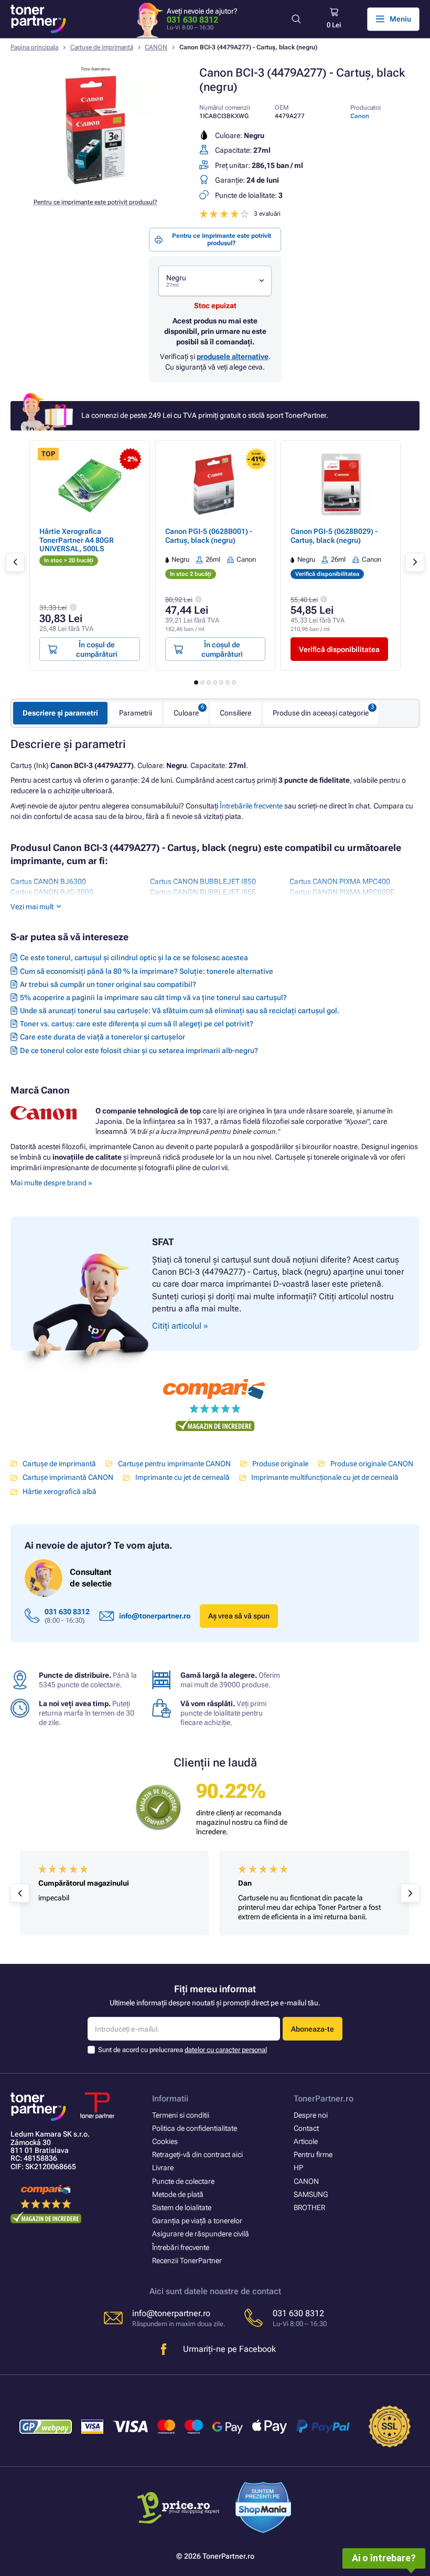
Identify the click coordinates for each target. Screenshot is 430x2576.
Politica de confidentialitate (195, 2128)
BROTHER (309, 2207)
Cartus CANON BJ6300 (48, 881)
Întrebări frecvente (181, 2247)
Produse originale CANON (372, 1464)
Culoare (186, 713)
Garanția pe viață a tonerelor (197, 2221)
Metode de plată (178, 2194)
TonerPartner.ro (324, 2099)
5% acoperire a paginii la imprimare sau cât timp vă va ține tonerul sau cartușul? (153, 997)
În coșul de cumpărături (97, 649)
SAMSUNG (311, 2194)
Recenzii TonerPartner (187, 2260)
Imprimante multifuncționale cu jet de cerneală (325, 1477)
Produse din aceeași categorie (321, 713)
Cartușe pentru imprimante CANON (174, 1464)
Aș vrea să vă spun (239, 1616)
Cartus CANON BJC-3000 (52, 892)
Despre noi (311, 2115)
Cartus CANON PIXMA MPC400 (340, 881)
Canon (360, 116)
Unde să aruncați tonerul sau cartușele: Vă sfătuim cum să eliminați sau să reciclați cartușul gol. (180, 1011)
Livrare (163, 2168)
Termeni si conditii (181, 2115)
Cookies (165, 2141)
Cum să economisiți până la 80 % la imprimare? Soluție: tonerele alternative (147, 971)
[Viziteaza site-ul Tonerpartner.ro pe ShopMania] (264, 2509)
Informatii (170, 2099)
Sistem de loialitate (182, 2207)
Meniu (400, 19)
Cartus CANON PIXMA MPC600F (342, 892)
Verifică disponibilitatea (339, 649)
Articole (306, 2141)
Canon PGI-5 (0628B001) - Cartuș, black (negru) (209, 535)
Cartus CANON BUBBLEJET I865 (203, 892)
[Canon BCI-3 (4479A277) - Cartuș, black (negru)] (95, 184)
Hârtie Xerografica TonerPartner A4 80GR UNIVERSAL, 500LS (77, 540)
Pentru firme (313, 2154)
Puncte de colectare (183, 2181)
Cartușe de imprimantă (102, 47)
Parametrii (136, 713)
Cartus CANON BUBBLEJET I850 (203, 881)
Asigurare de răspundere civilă (201, 2234)
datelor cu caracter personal (226, 2050)
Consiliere (235, 713)
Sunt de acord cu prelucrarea (182, 2050)
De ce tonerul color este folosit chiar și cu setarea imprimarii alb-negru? (139, 1050)
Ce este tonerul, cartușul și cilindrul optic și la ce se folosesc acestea (134, 958)
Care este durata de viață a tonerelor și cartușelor (103, 1037)
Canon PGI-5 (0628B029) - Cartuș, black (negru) (334, 535)
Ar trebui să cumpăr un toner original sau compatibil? (108, 984)
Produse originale (280, 1464)
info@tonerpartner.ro (155, 1616)
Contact (306, 2128)
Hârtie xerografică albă (60, 1491)
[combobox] (215, 281)
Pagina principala (34, 47)
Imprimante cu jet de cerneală (182, 1477)
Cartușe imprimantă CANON (68, 1477)
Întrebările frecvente (251, 806)
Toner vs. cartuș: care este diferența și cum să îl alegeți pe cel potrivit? (137, 1024)
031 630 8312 (192, 20)
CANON (156, 47)
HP (298, 2168)
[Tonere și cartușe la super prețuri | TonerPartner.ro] (38, 19)
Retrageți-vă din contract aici (197, 2154)
